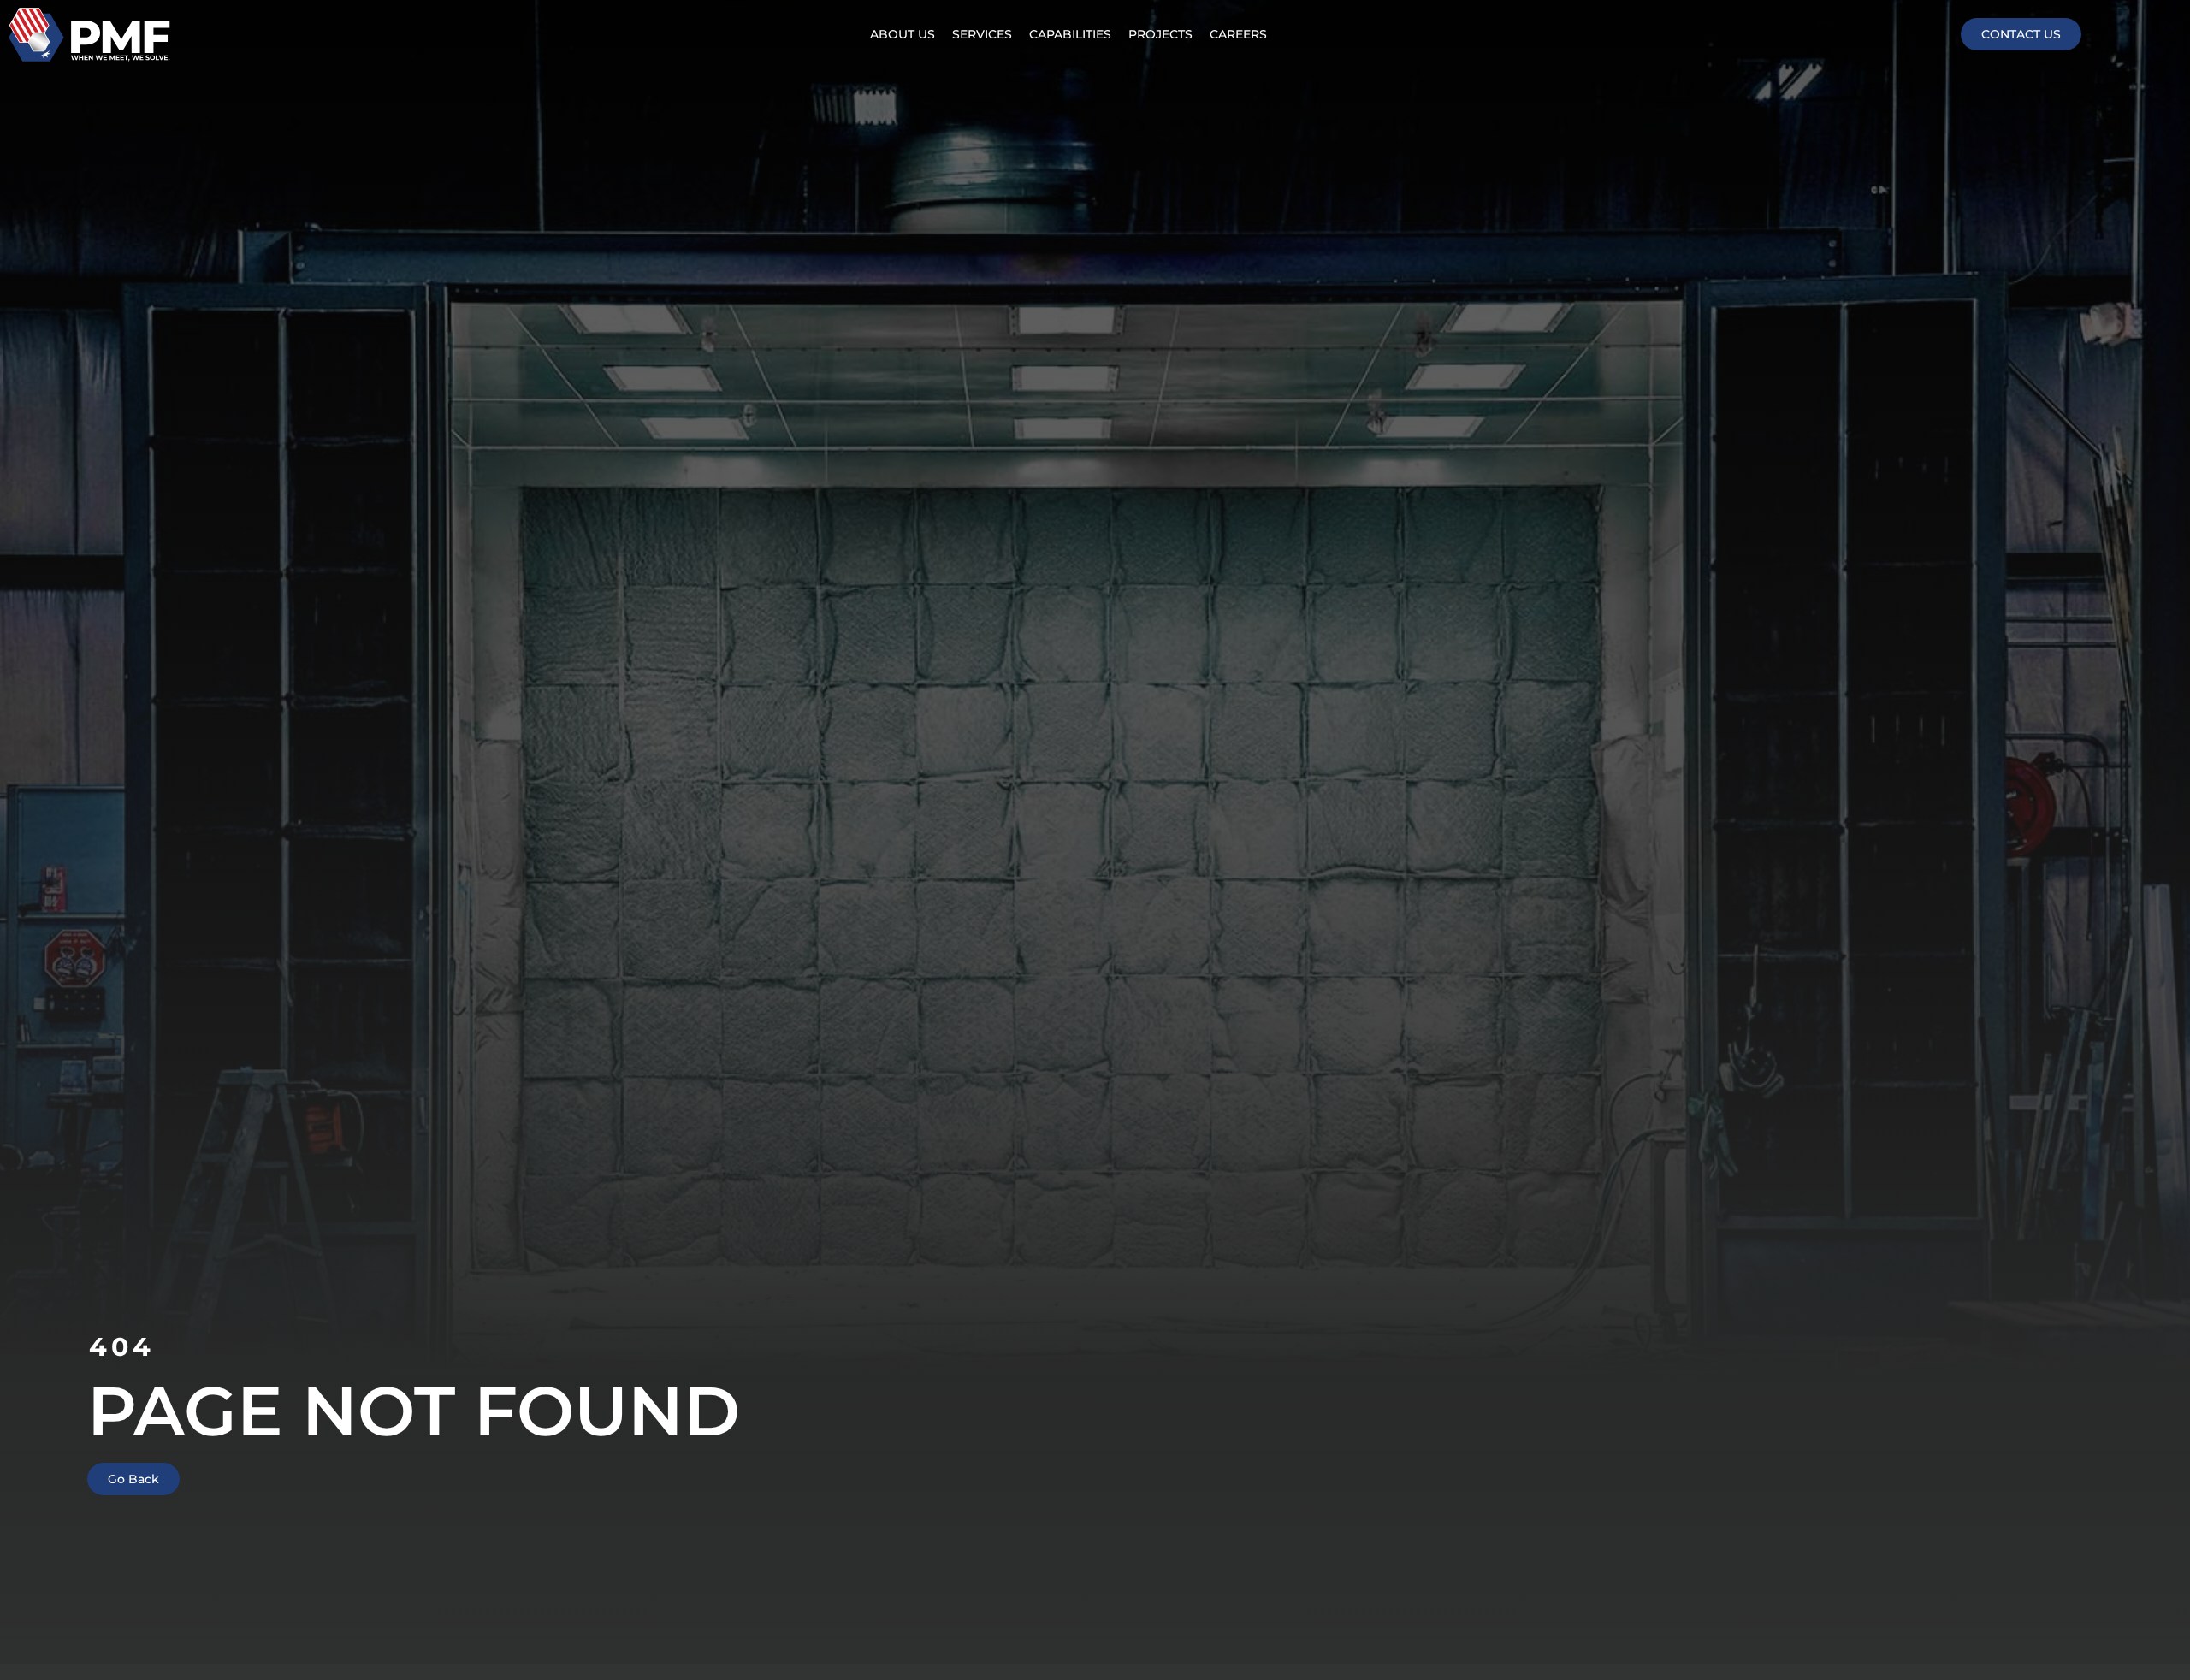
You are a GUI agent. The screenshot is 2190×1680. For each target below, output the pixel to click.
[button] (982, 35)
